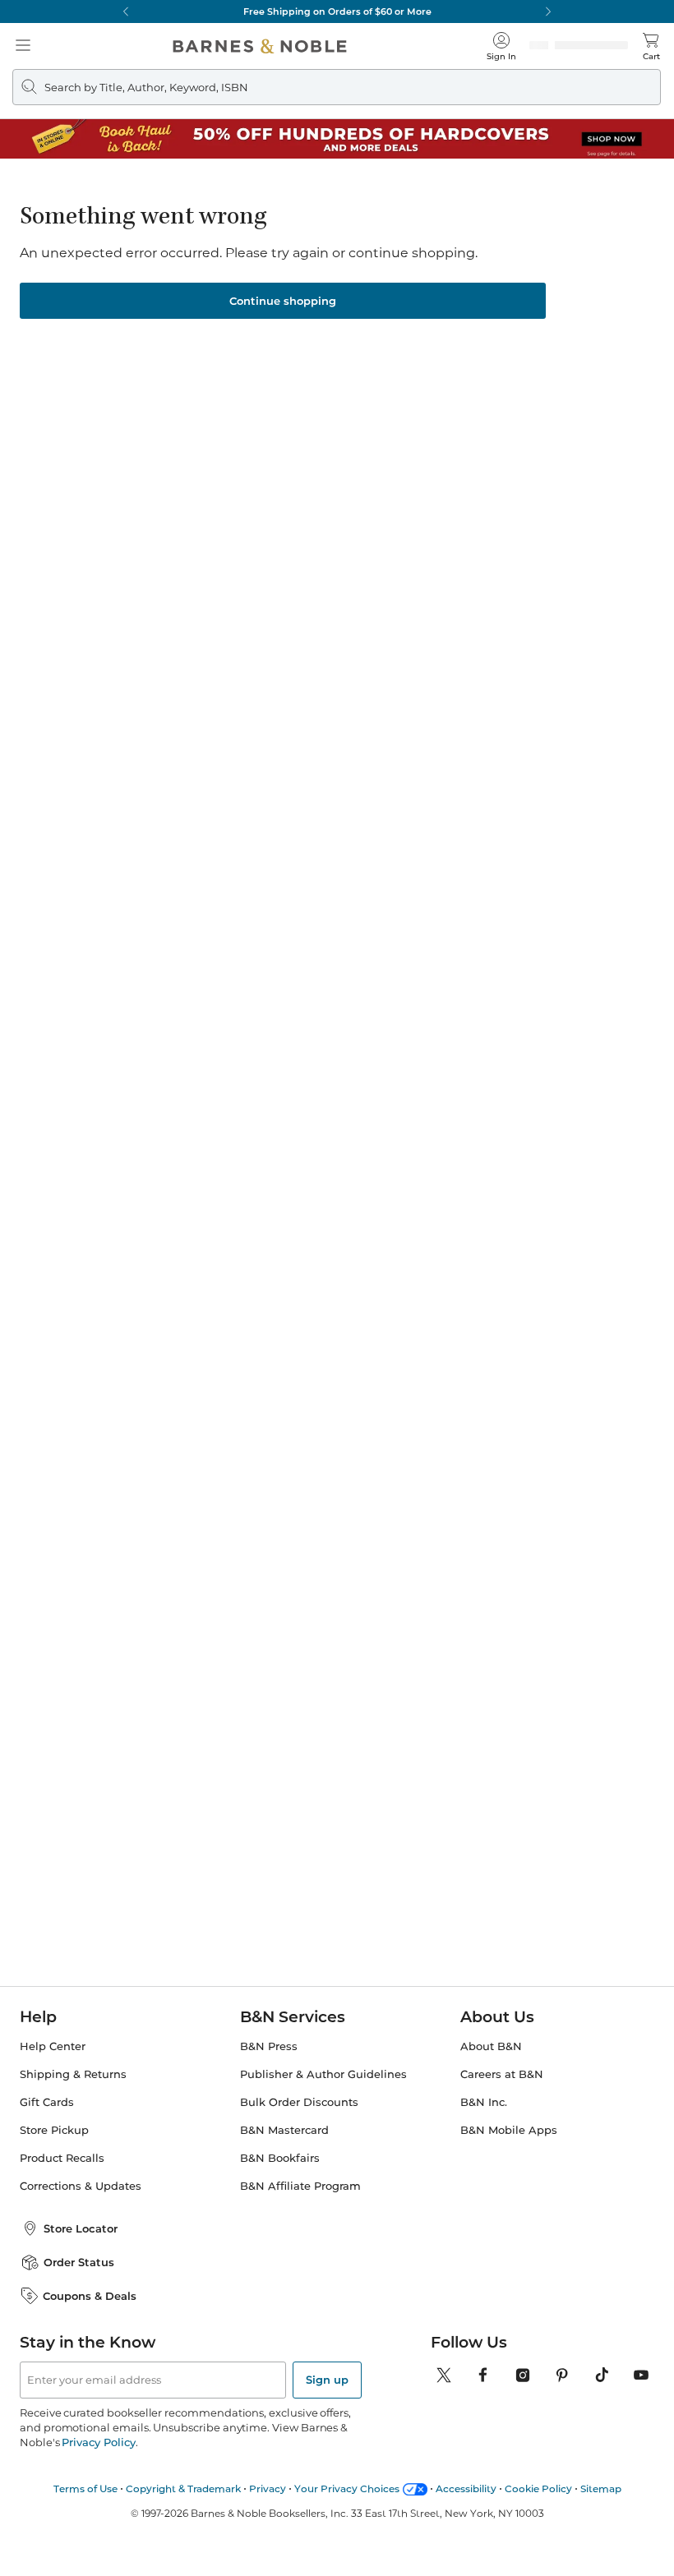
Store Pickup (54, 2125)
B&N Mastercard (284, 2125)
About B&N (491, 2041)
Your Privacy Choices (347, 2484)
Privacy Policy (98, 2437)
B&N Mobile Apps (509, 2125)
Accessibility (466, 2484)
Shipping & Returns (73, 2069)
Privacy (268, 2484)
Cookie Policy (538, 2484)
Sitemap (601, 2484)
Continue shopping (283, 296)
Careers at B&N (502, 2069)
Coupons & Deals (90, 2291)
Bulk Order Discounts (299, 2097)
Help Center (53, 2041)
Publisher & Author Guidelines (323, 2069)
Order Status (79, 2257)
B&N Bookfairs (280, 2153)
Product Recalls (62, 2153)
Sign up (327, 2375)
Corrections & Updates (81, 2181)
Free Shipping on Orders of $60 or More (337, 12)
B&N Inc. (484, 2097)
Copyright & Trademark (183, 2484)
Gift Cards (47, 2097)
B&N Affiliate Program (300, 2181)
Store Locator (81, 2223)
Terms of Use (85, 2484)
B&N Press (269, 2041)
